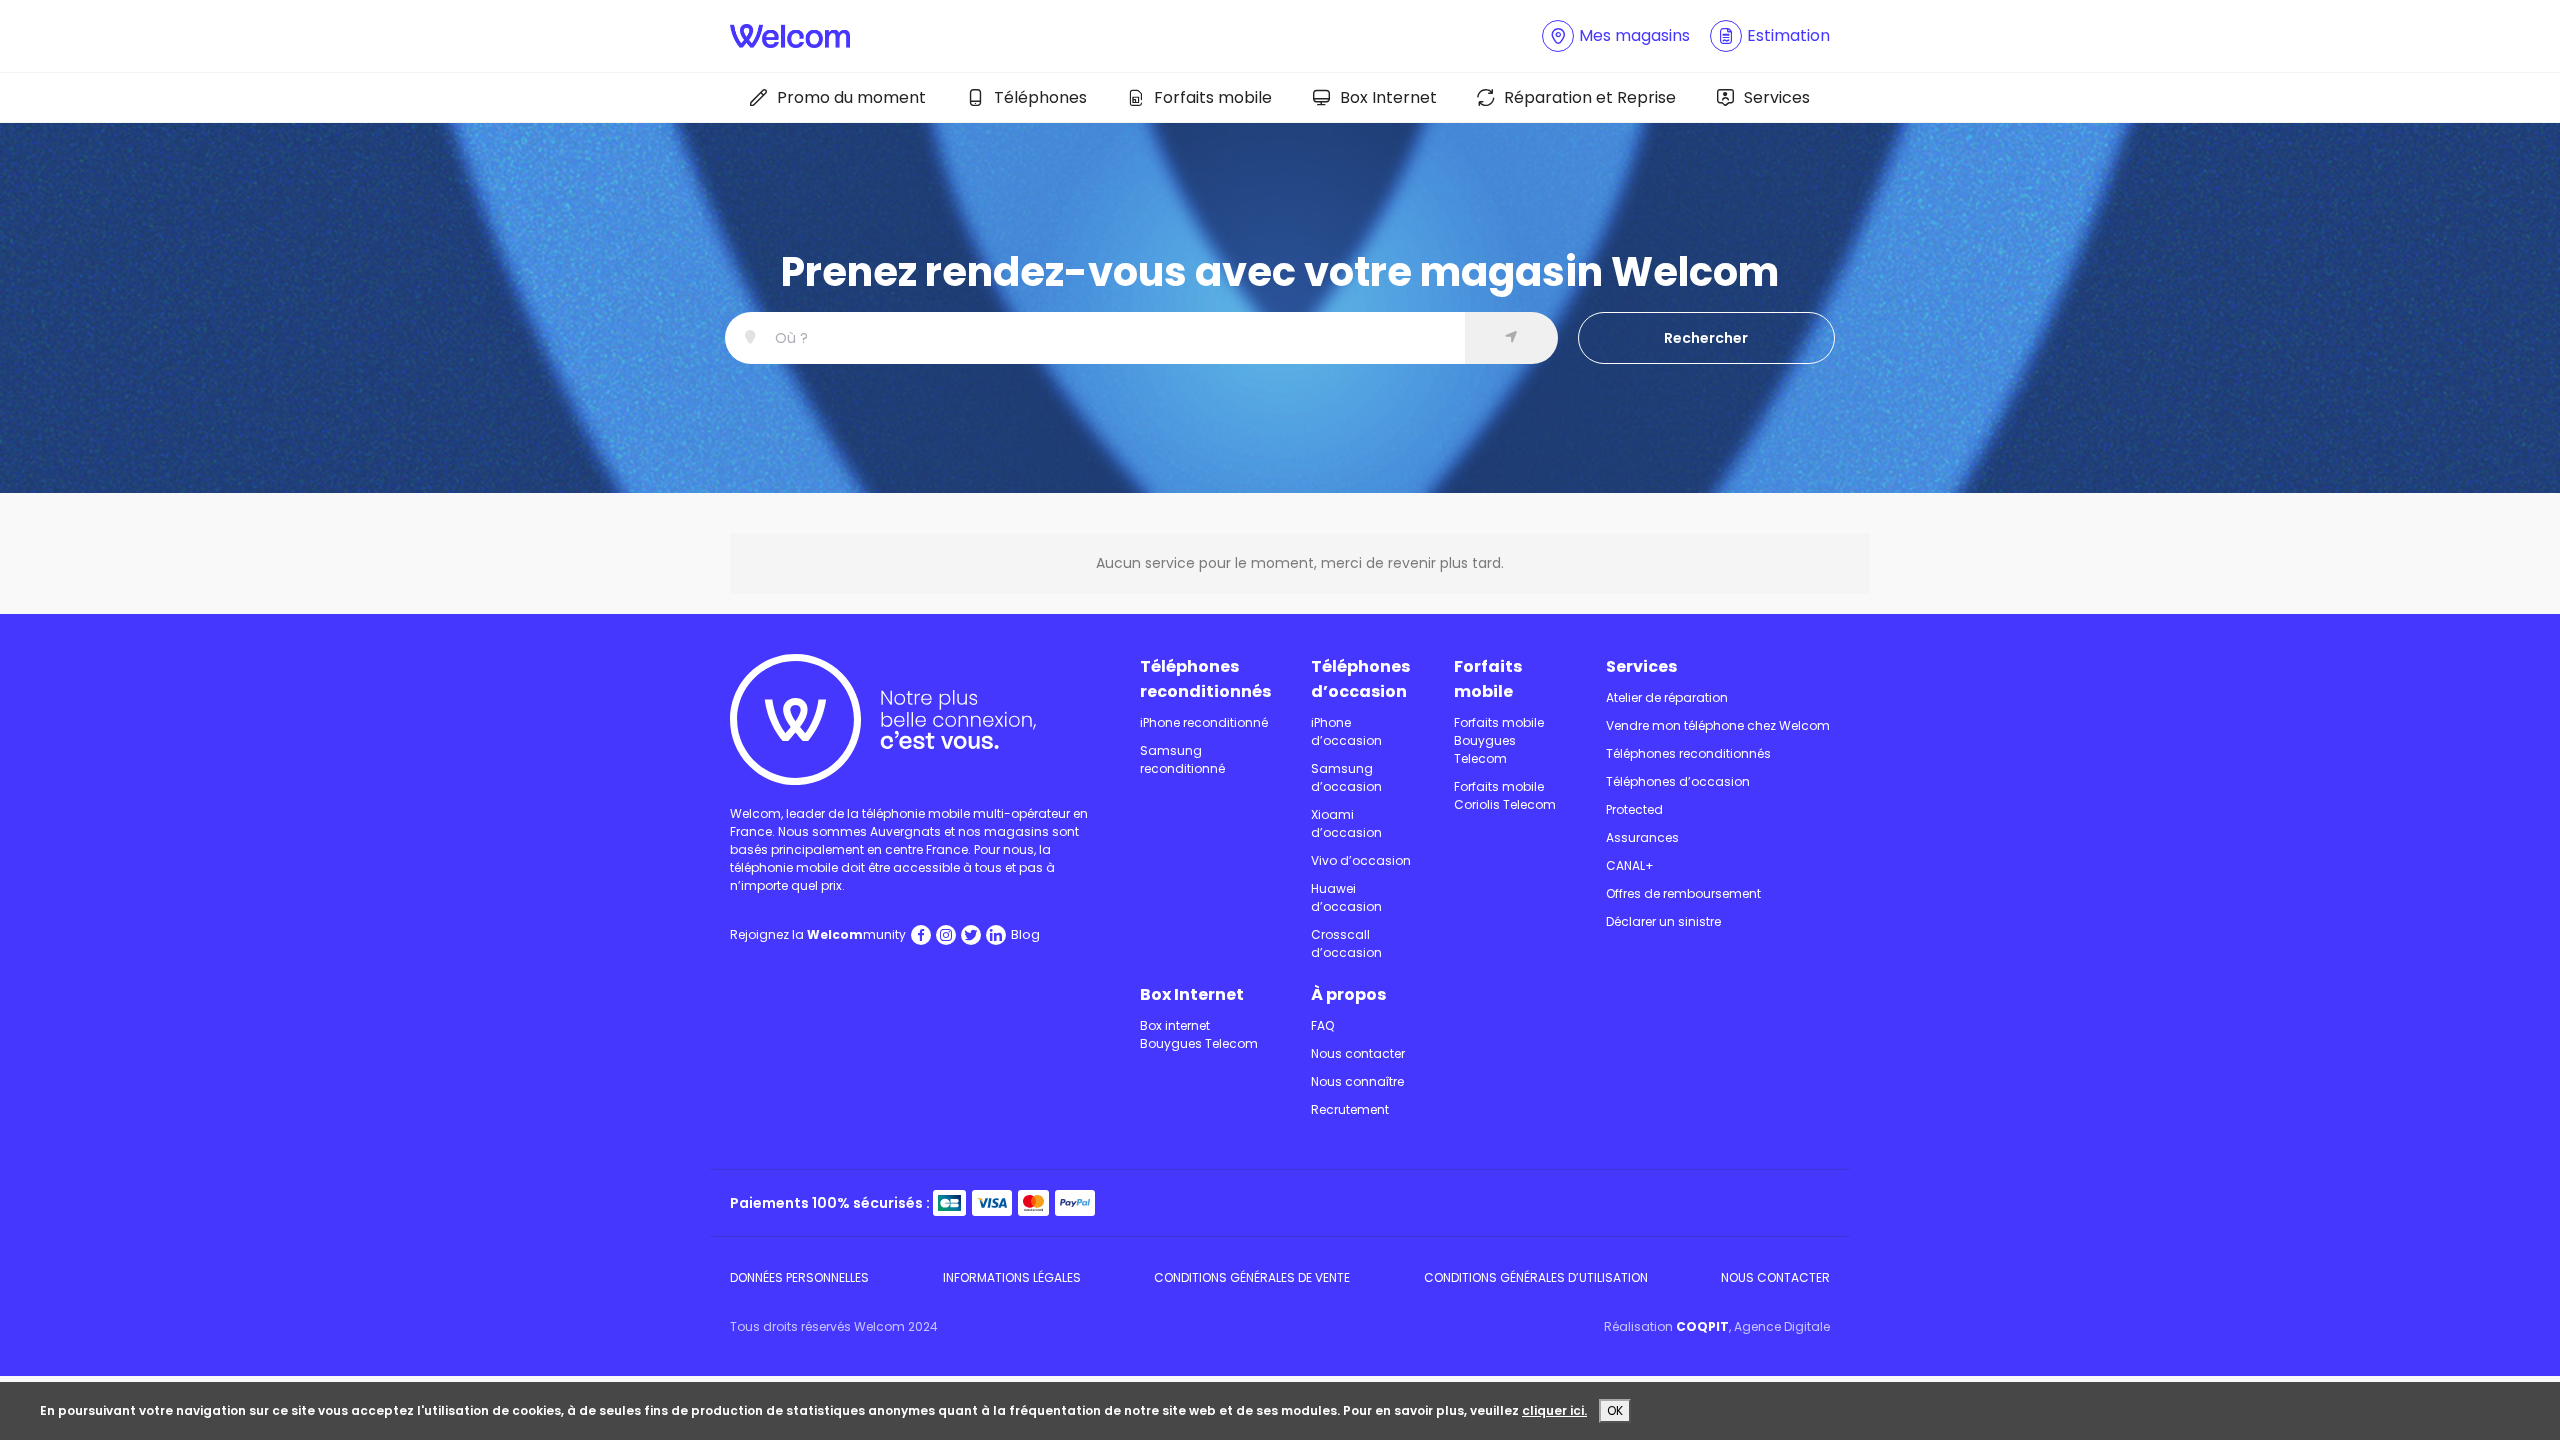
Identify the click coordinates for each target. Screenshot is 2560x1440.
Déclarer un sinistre (1663, 921)
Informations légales (1012, 1277)
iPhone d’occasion (1346, 731)
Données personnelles (799, 1277)
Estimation (1788, 35)
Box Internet (1388, 97)
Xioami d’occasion (1346, 823)
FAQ (1322, 1025)
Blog (1025, 934)
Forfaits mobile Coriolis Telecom (1505, 795)
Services (1777, 97)
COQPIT (1702, 1326)
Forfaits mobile (1213, 97)
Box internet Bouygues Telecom (1199, 1034)
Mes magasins (1634, 35)
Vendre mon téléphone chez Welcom (1718, 725)
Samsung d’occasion (1346, 777)
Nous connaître (1357, 1081)
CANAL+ (1630, 865)
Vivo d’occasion (1361, 860)
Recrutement (1350, 1109)
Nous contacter (1358, 1053)
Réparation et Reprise (1590, 97)
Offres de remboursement (1683, 893)
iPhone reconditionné (1204, 722)
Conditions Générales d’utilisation (1536, 1277)
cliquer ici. (1554, 1410)
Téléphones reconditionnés (1205, 679)
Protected (1634, 809)
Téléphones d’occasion (1360, 679)
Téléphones (1040, 97)
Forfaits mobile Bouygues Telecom (1499, 740)
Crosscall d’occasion (1346, 943)
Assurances (1642, 837)
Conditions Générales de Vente (1252, 1277)
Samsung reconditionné (1182, 759)
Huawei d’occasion (1346, 897)
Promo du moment (851, 97)
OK (1615, 1410)
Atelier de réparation (1667, 697)
